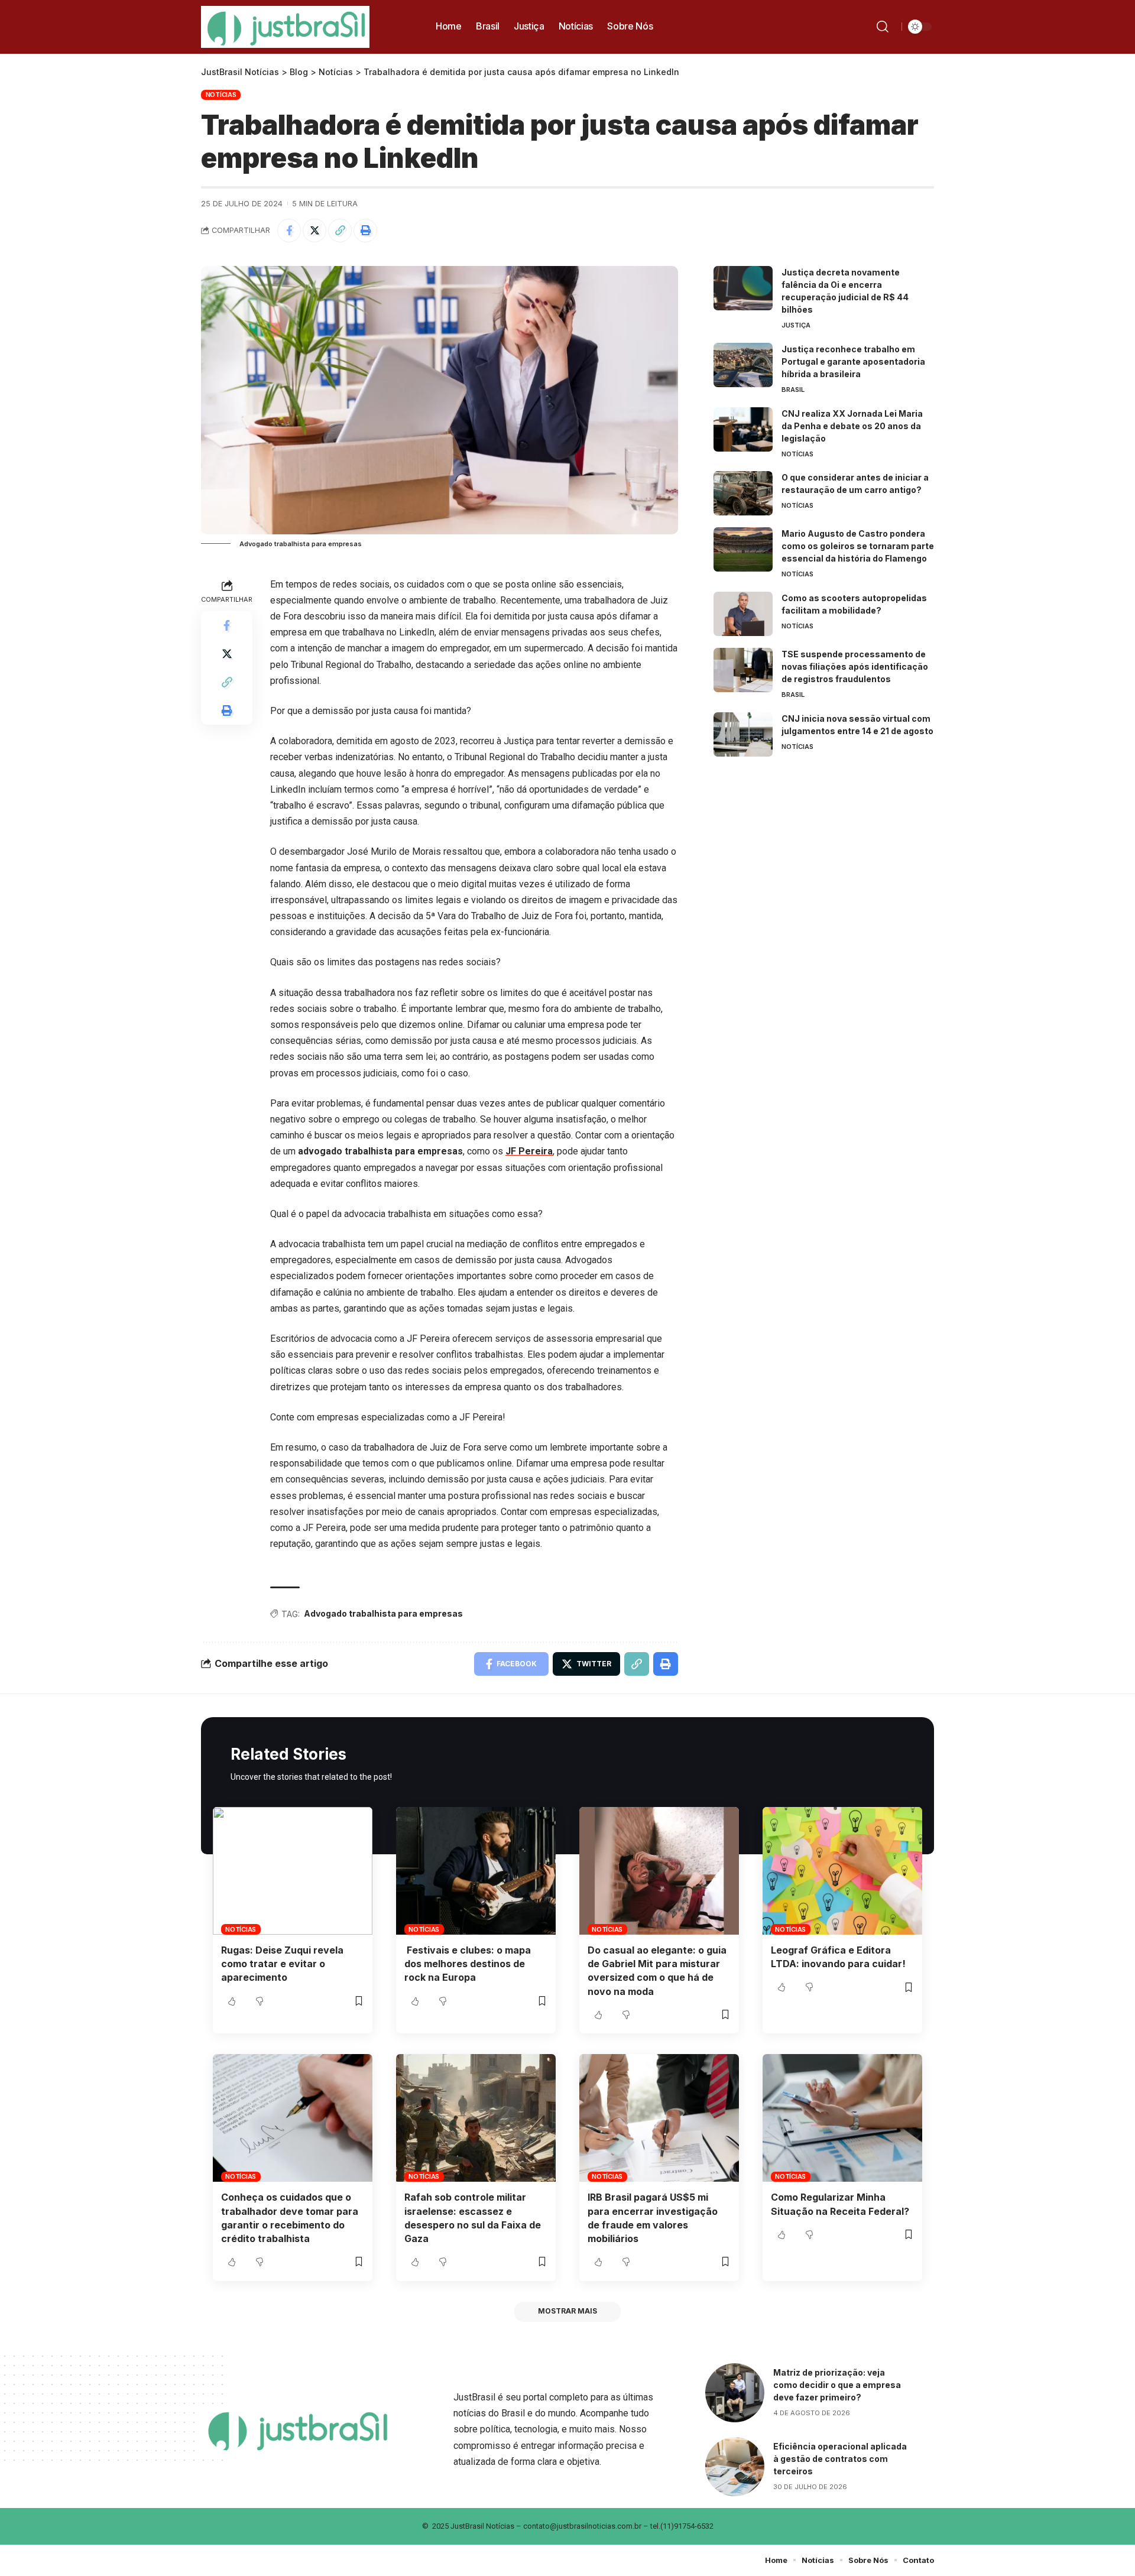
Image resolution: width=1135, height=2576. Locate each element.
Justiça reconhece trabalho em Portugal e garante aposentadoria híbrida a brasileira (853, 361)
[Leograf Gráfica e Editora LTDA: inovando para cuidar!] (842, 1871)
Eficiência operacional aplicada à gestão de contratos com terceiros (840, 2459)
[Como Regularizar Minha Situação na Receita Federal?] (842, 2118)
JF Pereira (529, 1151)
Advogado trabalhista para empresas (383, 1613)
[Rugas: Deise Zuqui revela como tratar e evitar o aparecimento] (293, 1871)
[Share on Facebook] (289, 231)
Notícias (221, 95)
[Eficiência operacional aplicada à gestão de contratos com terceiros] (735, 2467)
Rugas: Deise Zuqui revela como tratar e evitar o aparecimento (282, 1964)
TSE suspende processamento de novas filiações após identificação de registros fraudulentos (855, 666)
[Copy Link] (340, 231)
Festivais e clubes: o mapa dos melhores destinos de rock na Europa (468, 1964)
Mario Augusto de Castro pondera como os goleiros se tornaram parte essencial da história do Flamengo (858, 546)
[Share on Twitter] (314, 231)
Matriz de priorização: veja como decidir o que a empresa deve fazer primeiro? (837, 2385)
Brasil (793, 390)
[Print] (365, 231)
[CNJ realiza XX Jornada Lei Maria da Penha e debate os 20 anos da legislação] (743, 429)
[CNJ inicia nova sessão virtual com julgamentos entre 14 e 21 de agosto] (743, 734)
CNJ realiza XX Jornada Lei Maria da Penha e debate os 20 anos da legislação (852, 426)
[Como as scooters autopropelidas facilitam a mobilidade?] (743, 614)
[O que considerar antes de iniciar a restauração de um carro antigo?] (743, 493)
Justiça (796, 325)
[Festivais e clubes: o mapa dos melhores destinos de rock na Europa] (476, 1871)
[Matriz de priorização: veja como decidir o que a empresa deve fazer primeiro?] (735, 2393)
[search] (885, 27)
